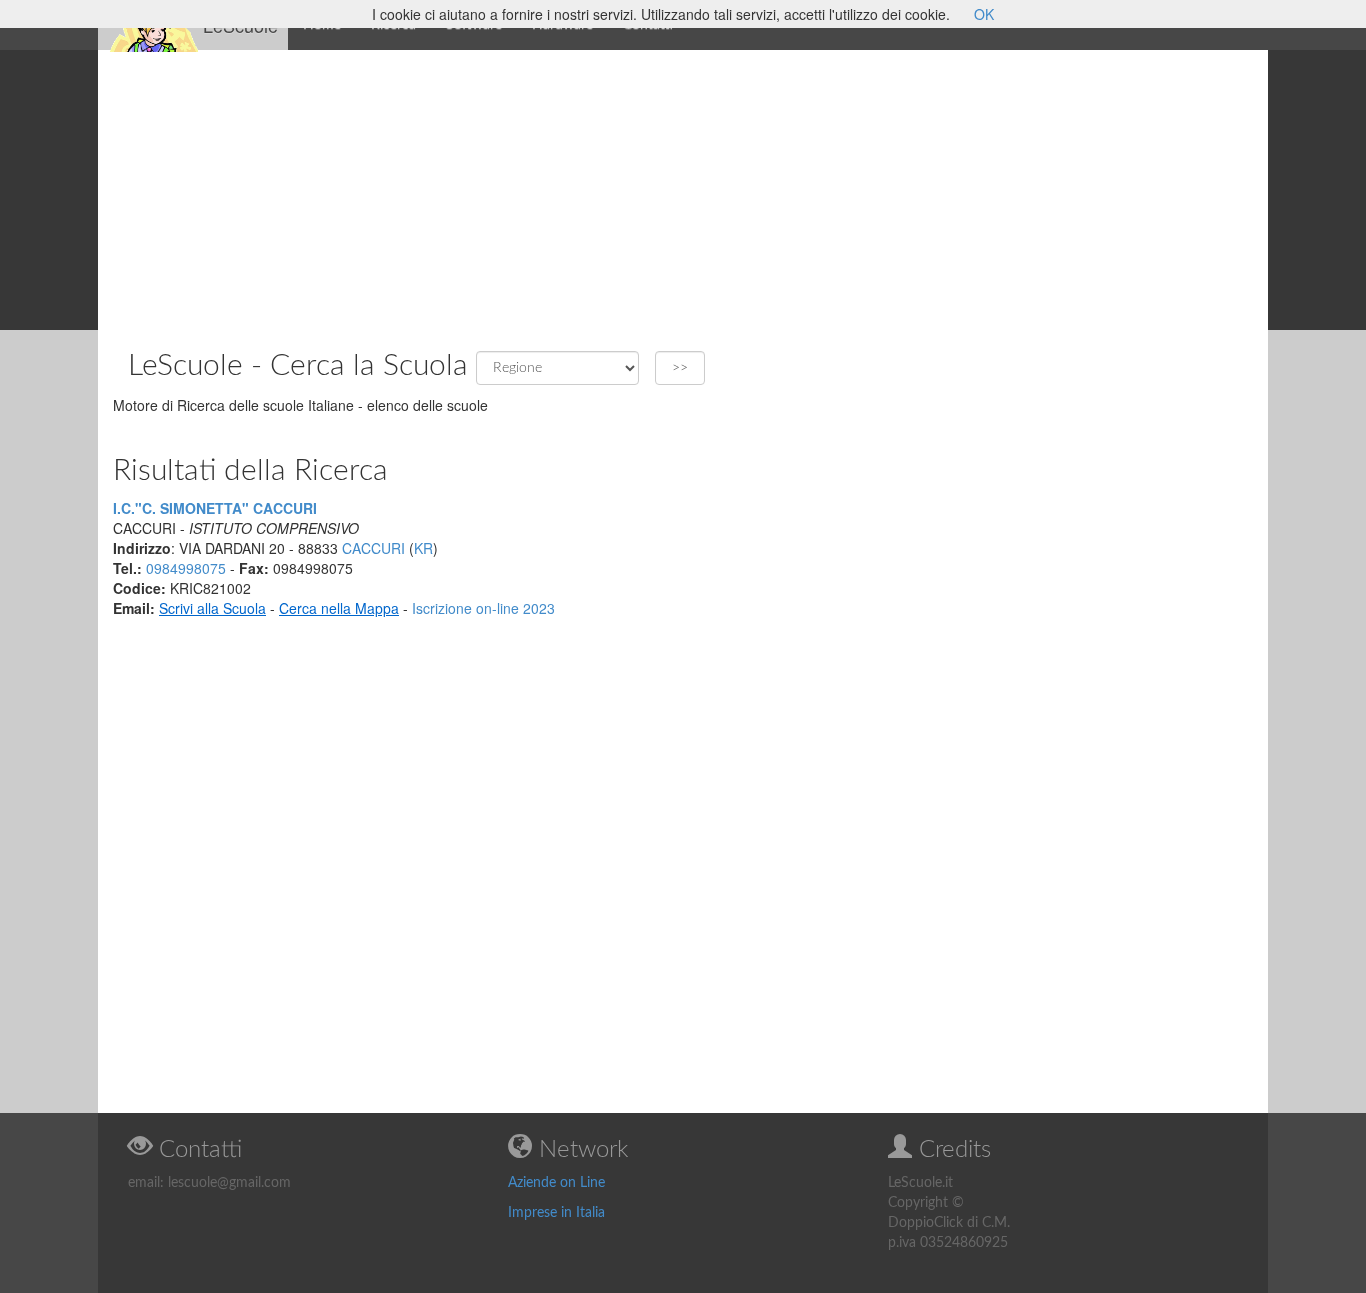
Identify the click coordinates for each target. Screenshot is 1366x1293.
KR (423, 548)
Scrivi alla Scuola (212, 608)
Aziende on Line (556, 1183)
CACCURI (373, 548)
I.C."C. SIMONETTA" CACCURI (215, 508)
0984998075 (186, 568)
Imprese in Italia (556, 1213)
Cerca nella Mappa (339, 608)
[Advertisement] (683, 190)
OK (984, 14)
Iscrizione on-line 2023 (483, 608)
